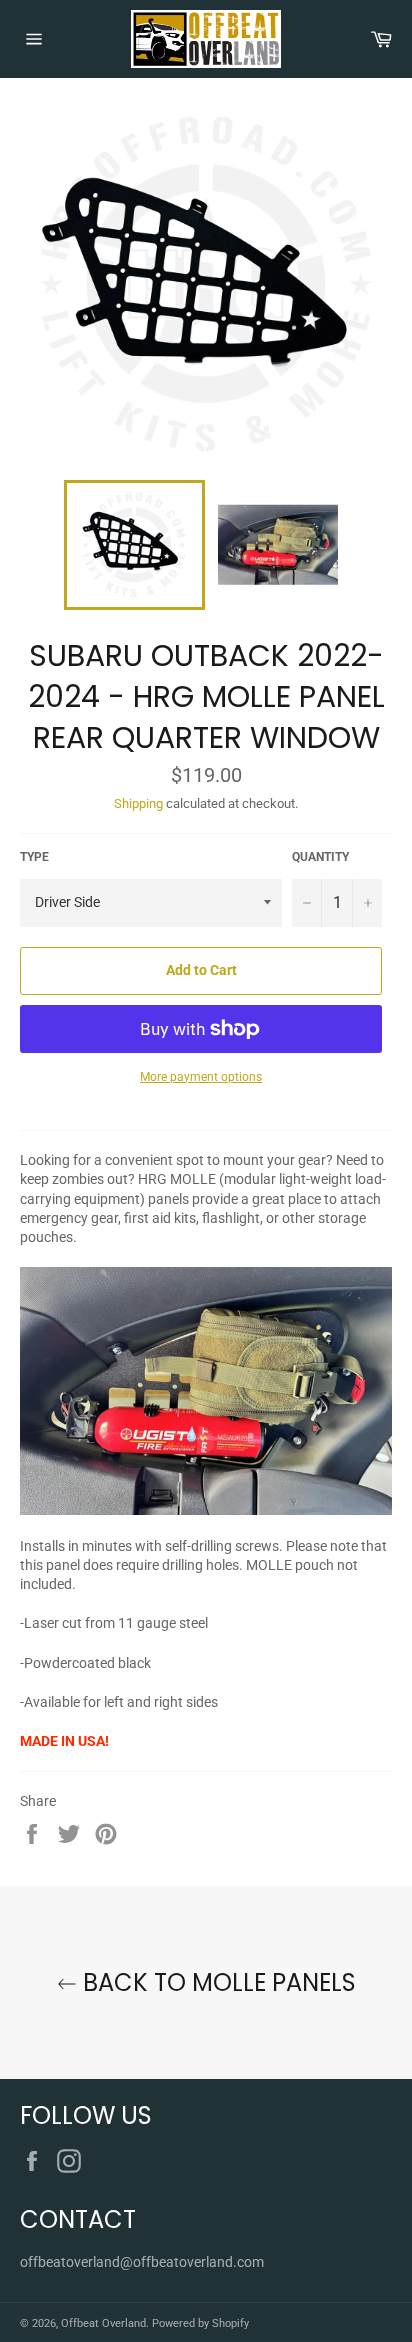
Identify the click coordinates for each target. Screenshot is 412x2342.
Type (34, 857)
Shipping (138, 803)
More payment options (201, 1077)
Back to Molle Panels (216, 1982)
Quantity (320, 857)
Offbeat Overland (103, 2323)
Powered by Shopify (200, 2323)
